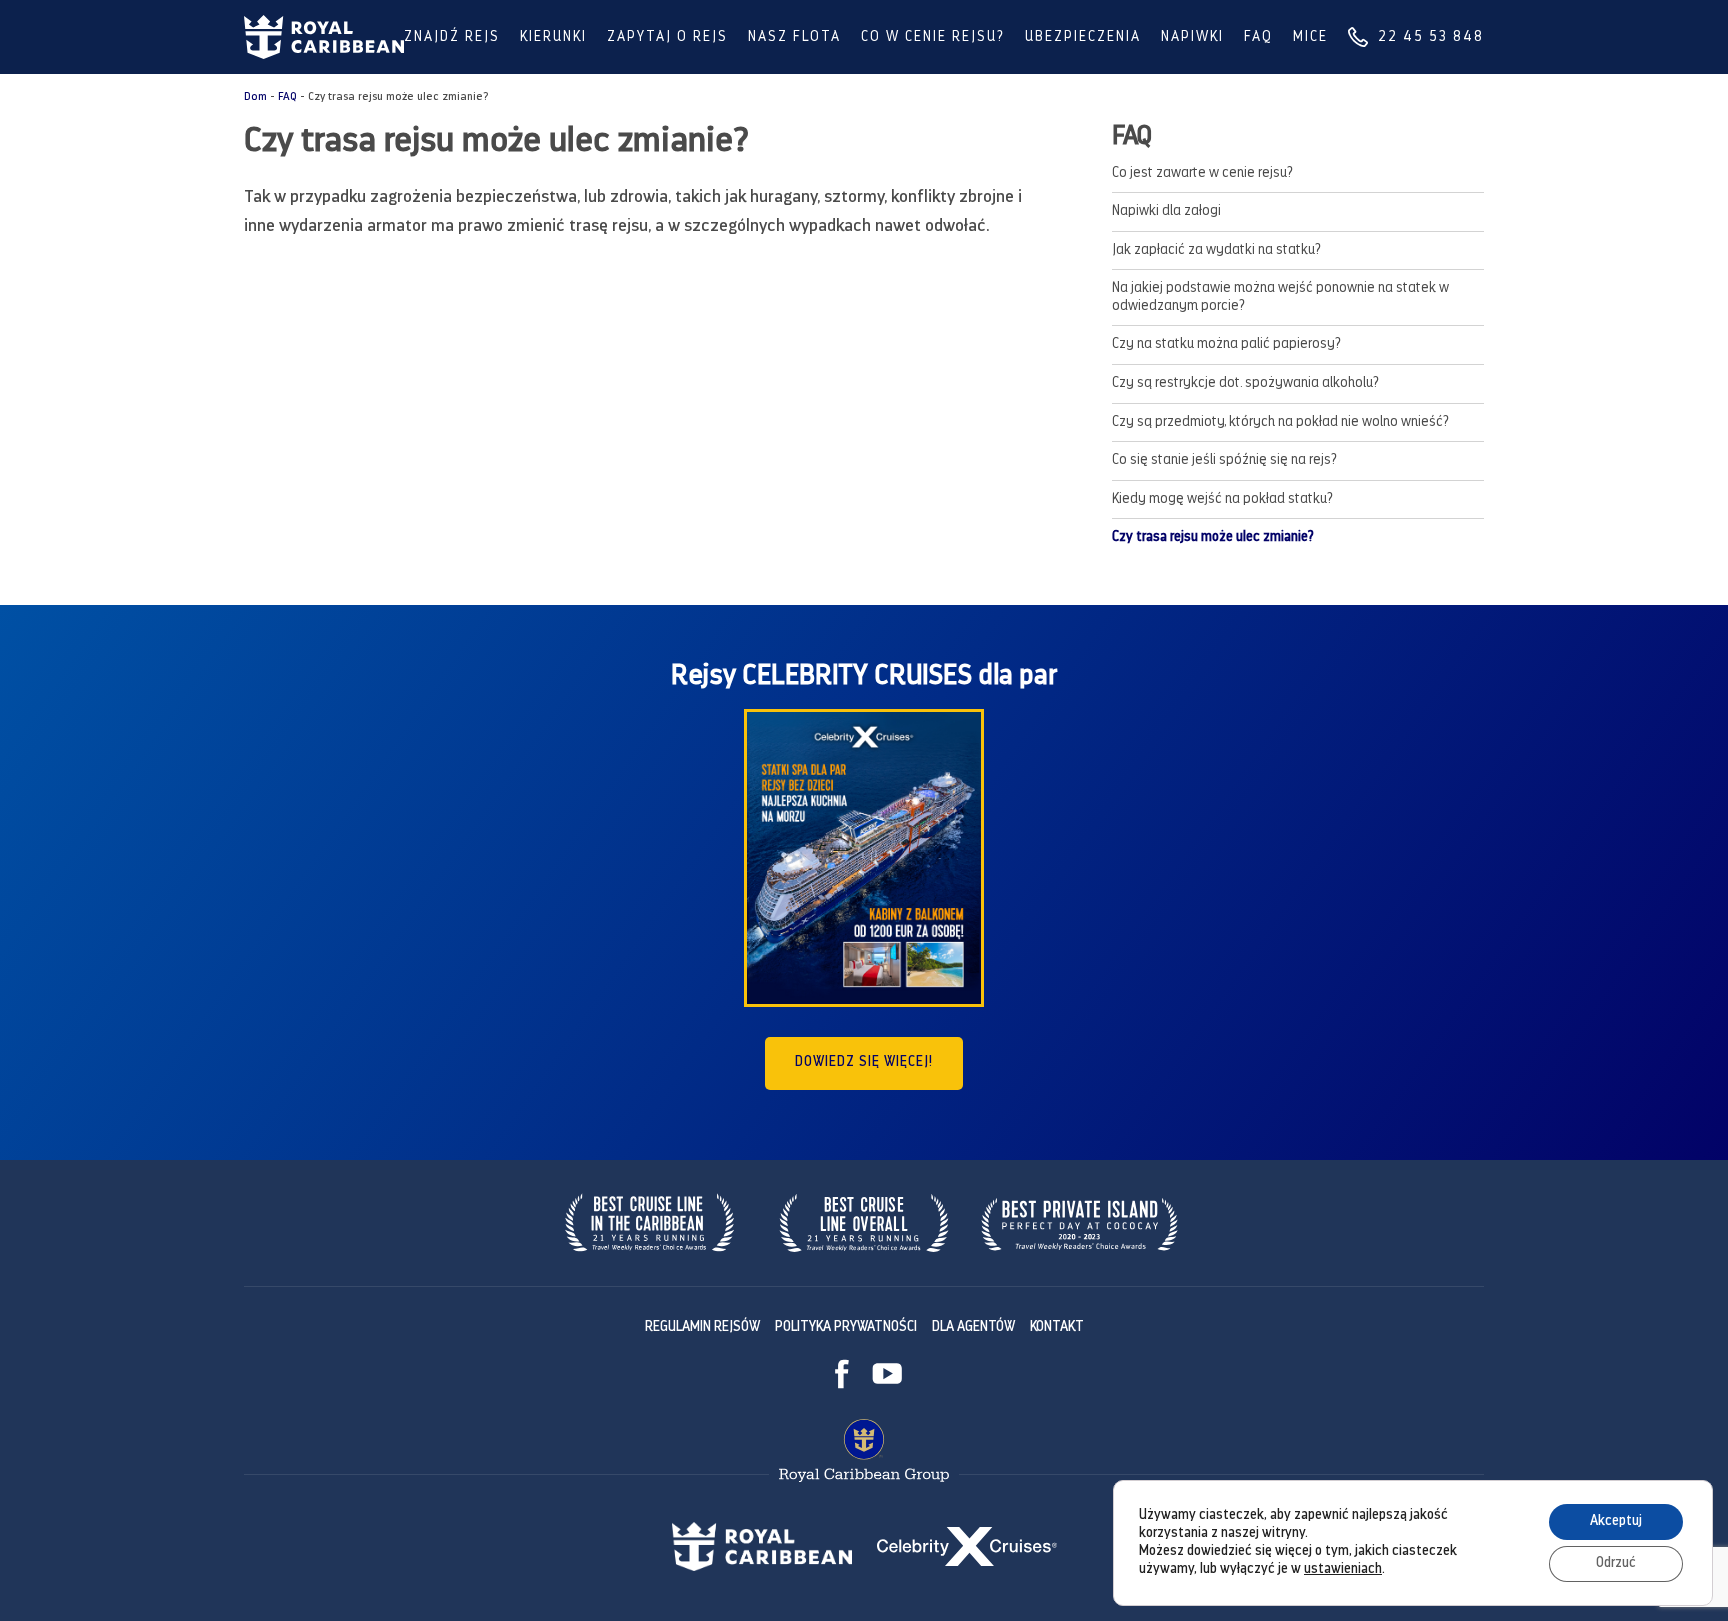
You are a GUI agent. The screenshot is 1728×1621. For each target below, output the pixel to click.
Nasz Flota (794, 37)
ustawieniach (1343, 1569)
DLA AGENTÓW (973, 1327)
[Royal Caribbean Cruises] (324, 37)
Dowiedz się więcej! (864, 1062)
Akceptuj (1616, 1521)
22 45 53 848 (1431, 37)
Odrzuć (1616, 1563)
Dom (255, 97)
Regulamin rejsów (702, 1327)
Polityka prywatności (846, 1327)
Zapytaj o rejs (667, 37)
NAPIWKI (1192, 37)
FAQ (1258, 37)
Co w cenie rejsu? (933, 37)
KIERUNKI (553, 37)
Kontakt (1057, 1327)
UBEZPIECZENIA (1083, 37)
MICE (1310, 37)
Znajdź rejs (452, 37)
